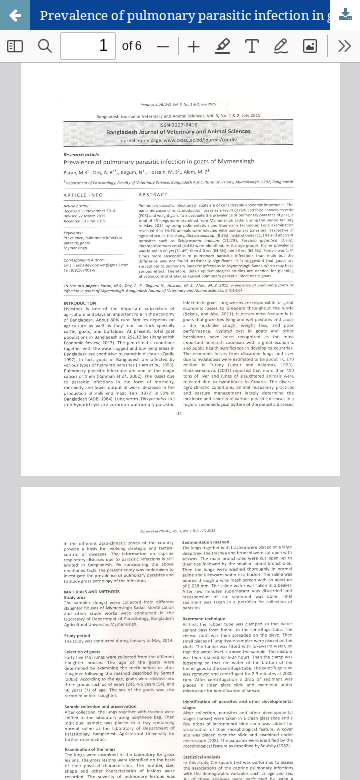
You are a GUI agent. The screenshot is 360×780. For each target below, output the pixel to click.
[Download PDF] (345, 15)
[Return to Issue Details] (15, 15)
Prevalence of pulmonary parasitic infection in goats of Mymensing (200, 15)
